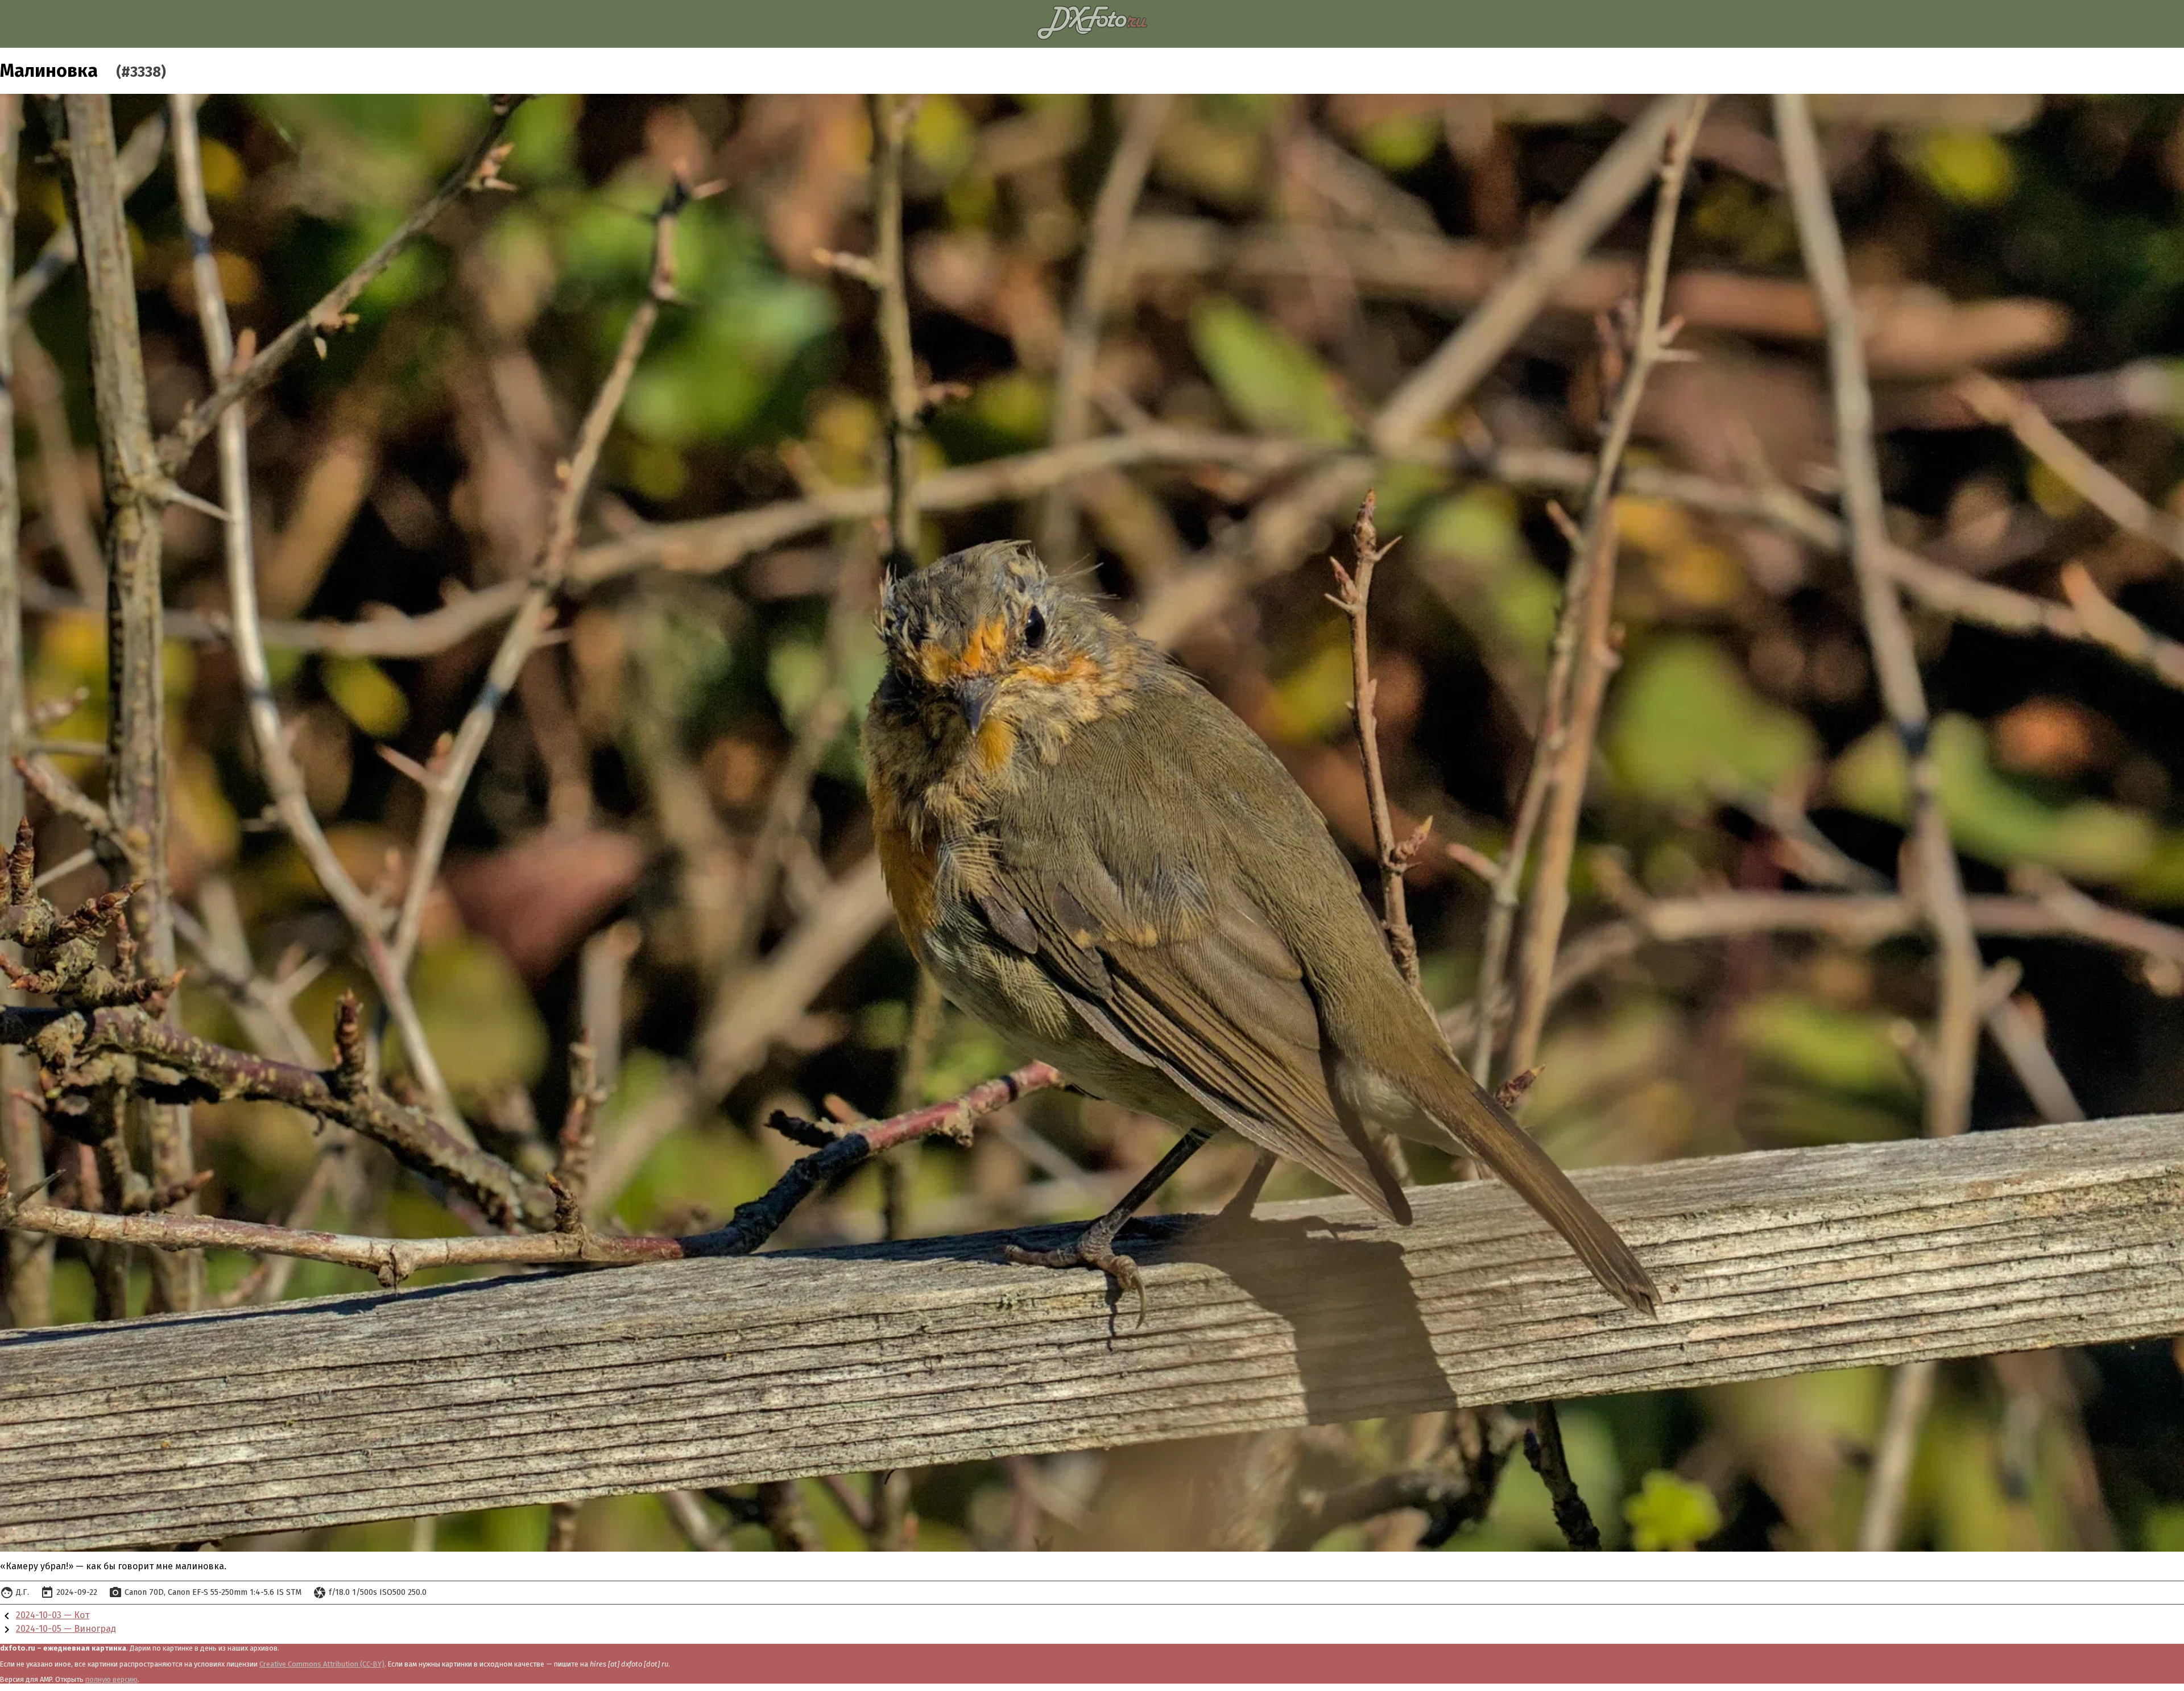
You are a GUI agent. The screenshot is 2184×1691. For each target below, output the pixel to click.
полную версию (111, 1679)
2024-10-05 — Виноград (66, 1629)
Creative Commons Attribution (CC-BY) (322, 1664)
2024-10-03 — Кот (53, 1615)
